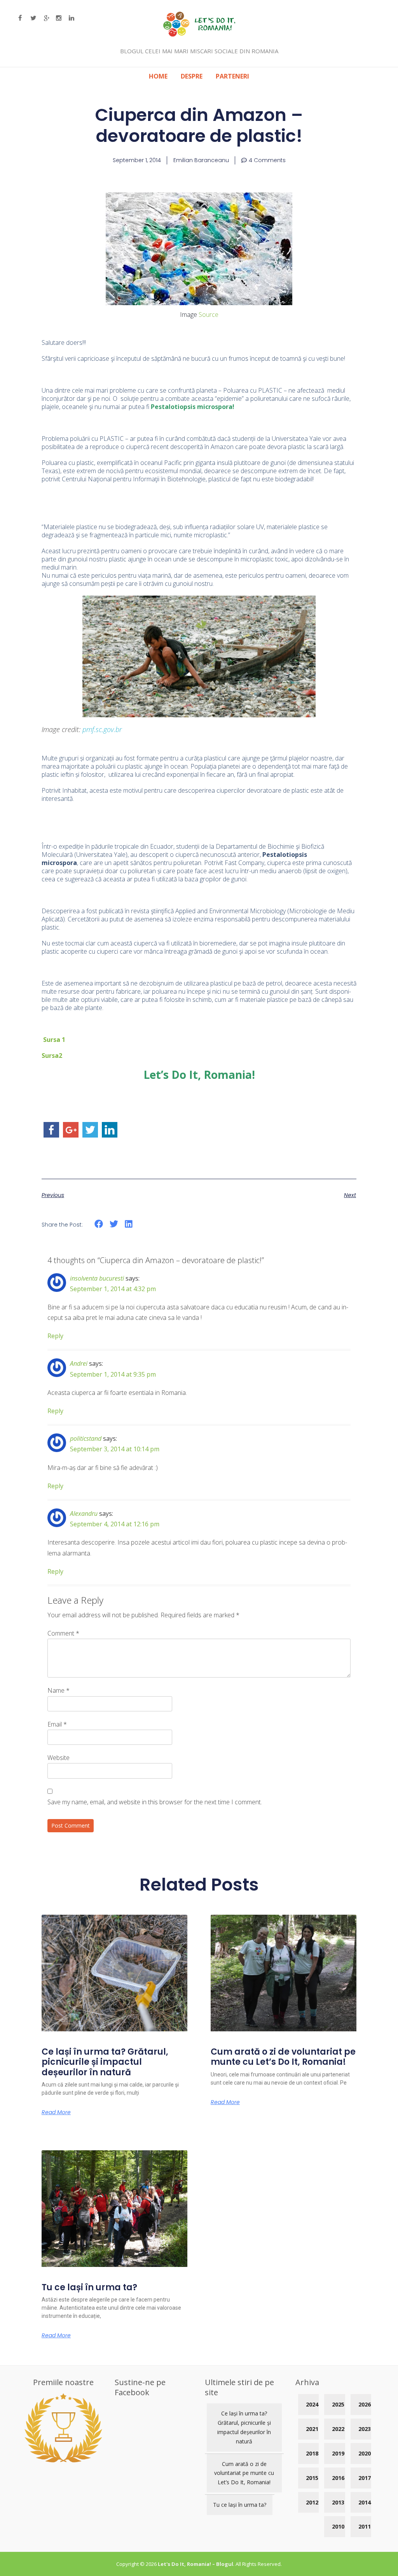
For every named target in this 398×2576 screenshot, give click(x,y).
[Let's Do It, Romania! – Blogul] (199, 34)
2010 (338, 2526)
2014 (365, 2502)
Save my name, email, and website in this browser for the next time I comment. (155, 1802)
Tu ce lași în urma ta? (89, 2287)
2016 (338, 2478)
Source (208, 315)
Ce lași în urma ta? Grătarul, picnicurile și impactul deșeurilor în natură (105, 2062)
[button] (99, 1224)
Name (58, 1690)
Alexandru (84, 1513)
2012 (312, 2502)
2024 (312, 2404)
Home (158, 76)
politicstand (86, 1438)
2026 (365, 2404)
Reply (55, 1336)
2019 (338, 2453)
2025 (338, 2404)
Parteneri (232, 76)
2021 (312, 2429)
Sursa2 (53, 1056)
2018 (312, 2453)
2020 (365, 2453)
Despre (192, 76)
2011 (365, 2526)
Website (58, 1758)
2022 (338, 2429)
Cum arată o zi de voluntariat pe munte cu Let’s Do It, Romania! (283, 2057)
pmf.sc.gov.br (102, 729)
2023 (365, 2429)
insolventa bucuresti (97, 1278)
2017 (365, 2478)
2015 (312, 2478)
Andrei (79, 1363)
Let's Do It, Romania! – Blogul (196, 2564)
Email (57, 1724)
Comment (63, 1633)
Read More (56, 2112)
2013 (338, 2502)
